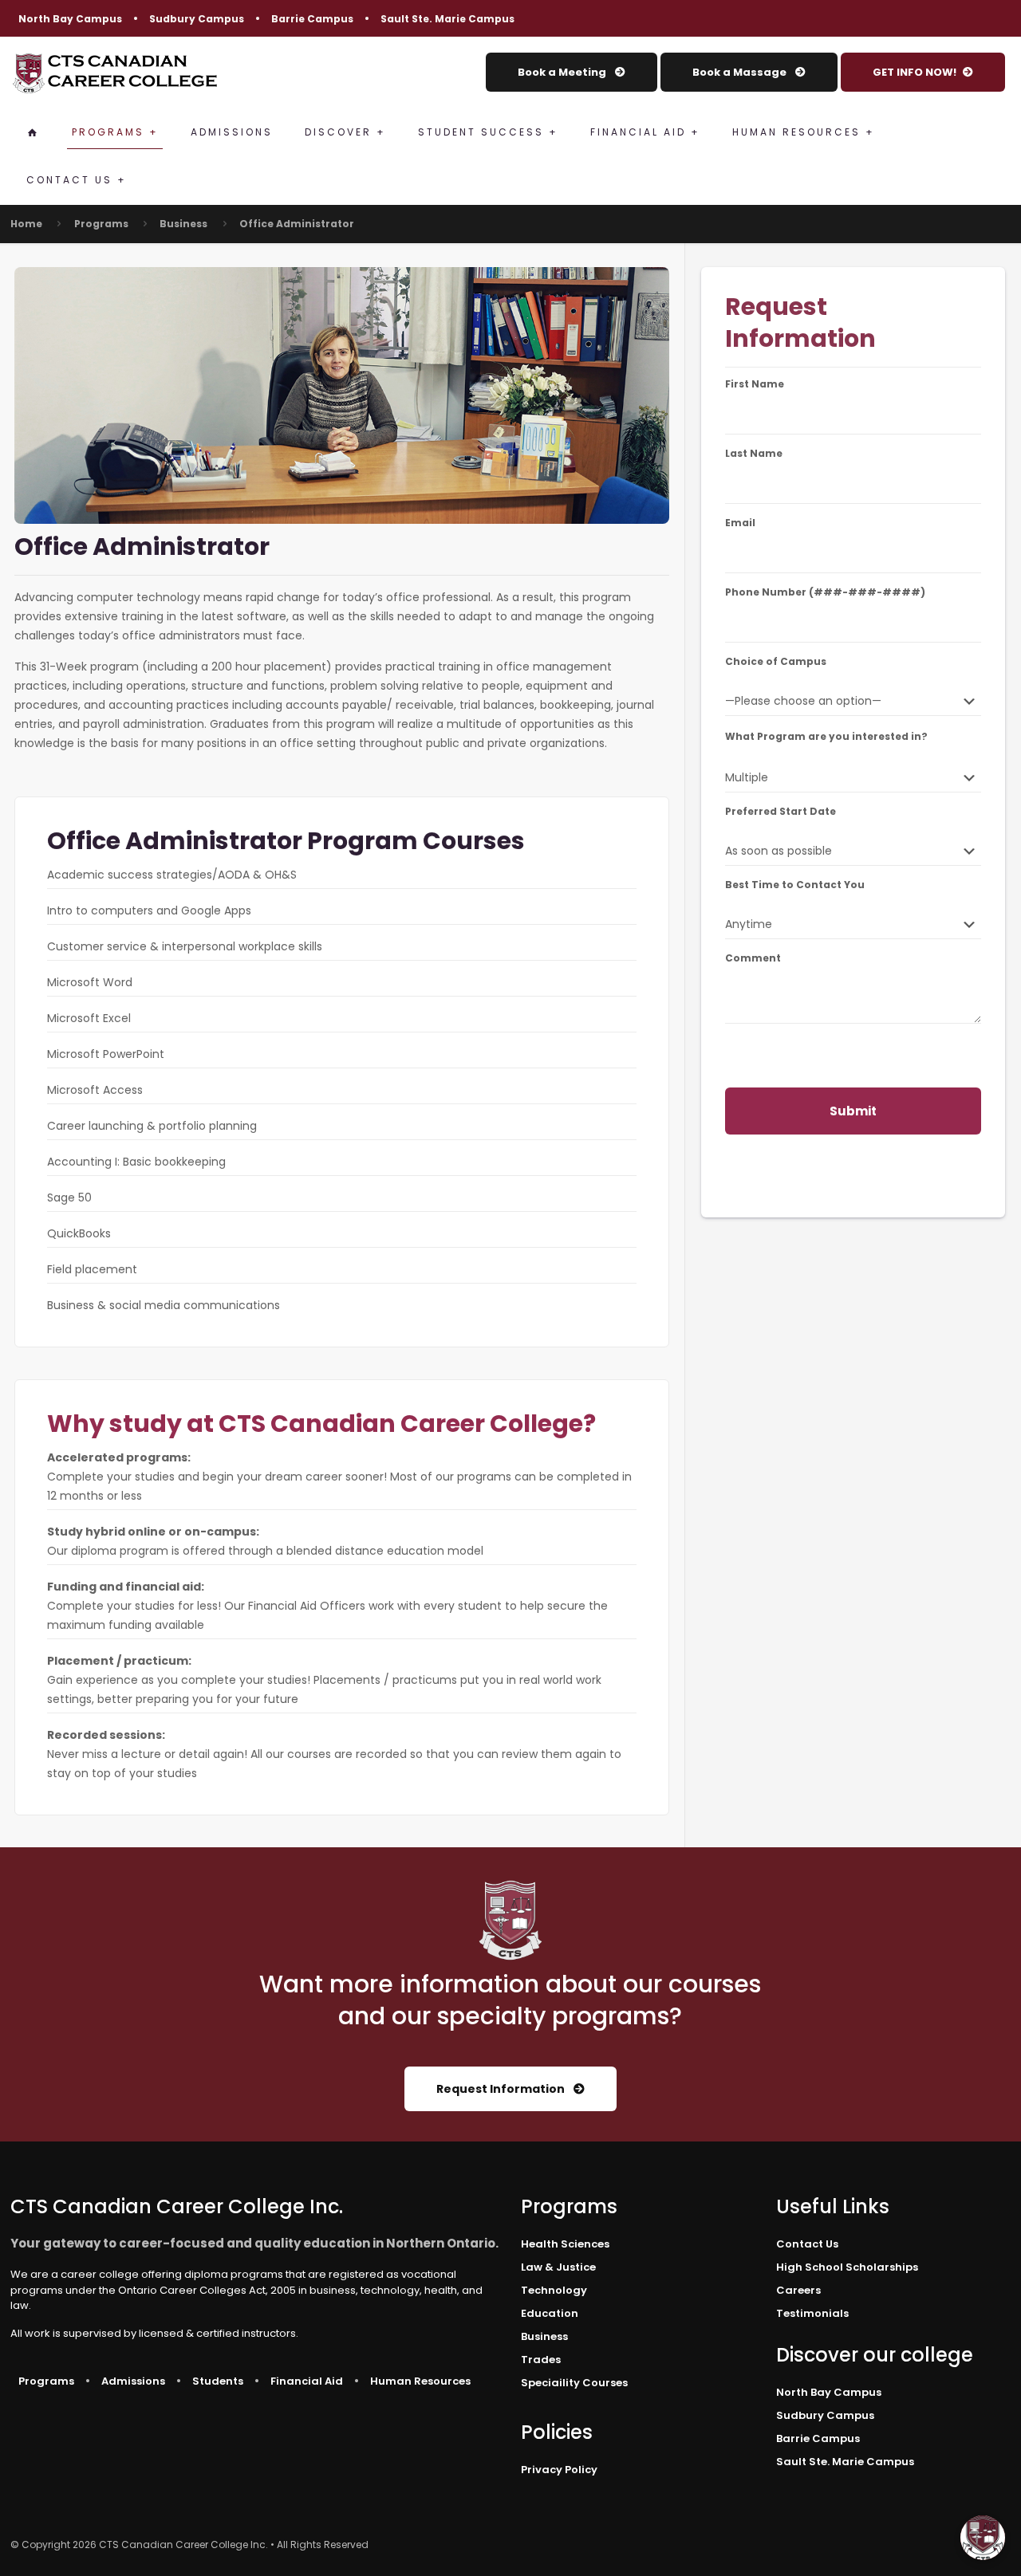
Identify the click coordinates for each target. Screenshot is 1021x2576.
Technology (554, 2290)
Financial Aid (307, 2381)
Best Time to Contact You (795, 885)
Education (550, 2313)
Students (218, 2381)
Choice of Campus (776, 662)
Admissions (133, 2381)
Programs (101, 224)
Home (26, 224)
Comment (753, 958)
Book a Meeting (563, 72)
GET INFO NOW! (915, 72)
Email (740, 523)
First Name (755, 384)
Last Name (754, 454)
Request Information (502, 2089)
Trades (541, 2360)
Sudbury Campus (197, 19)
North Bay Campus (70, 19)
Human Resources (420, 2381)
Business (183, 224)
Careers (798, 2290)
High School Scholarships (847, 2267)
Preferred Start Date (781, 812)
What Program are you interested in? (826, 737)
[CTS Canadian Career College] (115, 73)
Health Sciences (565, 2244)
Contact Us (807, 2244)
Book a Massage (741, 72)
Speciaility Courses (574, 2383)
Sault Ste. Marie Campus (447, 19)
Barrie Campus (312, 19)
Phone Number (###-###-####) (825, 592)
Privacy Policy (559, 2470)
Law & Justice (558, 2267)
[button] (983, 2538)
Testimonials (812, 2313)
